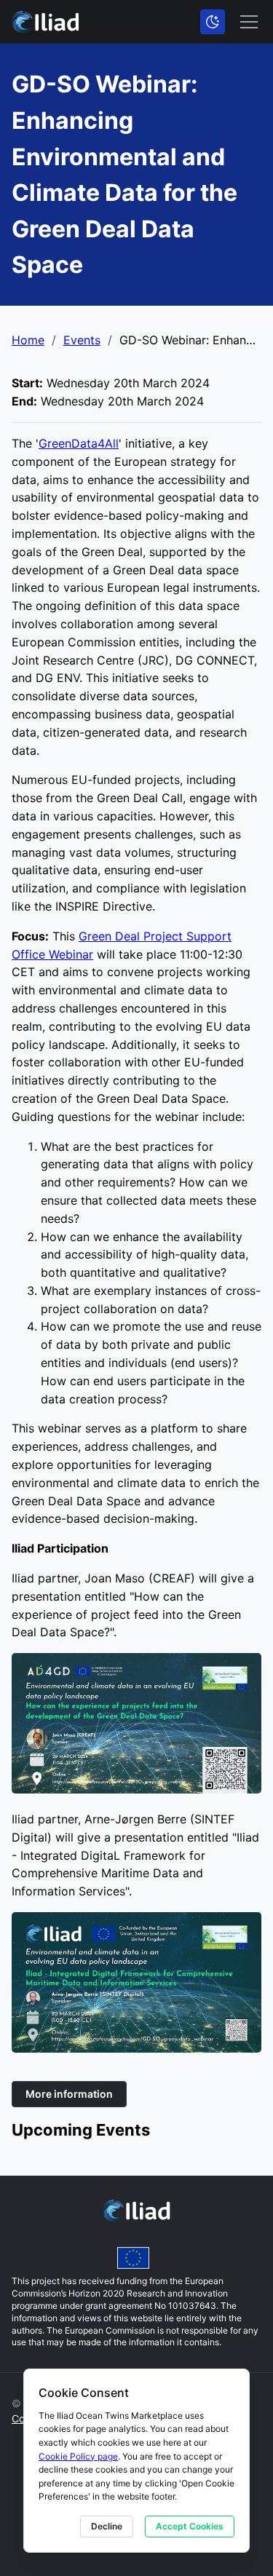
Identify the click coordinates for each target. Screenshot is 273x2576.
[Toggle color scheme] (213, 22)
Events (82, 340)
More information (69, 2094)
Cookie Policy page (78, 2456)
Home (28, 340)
